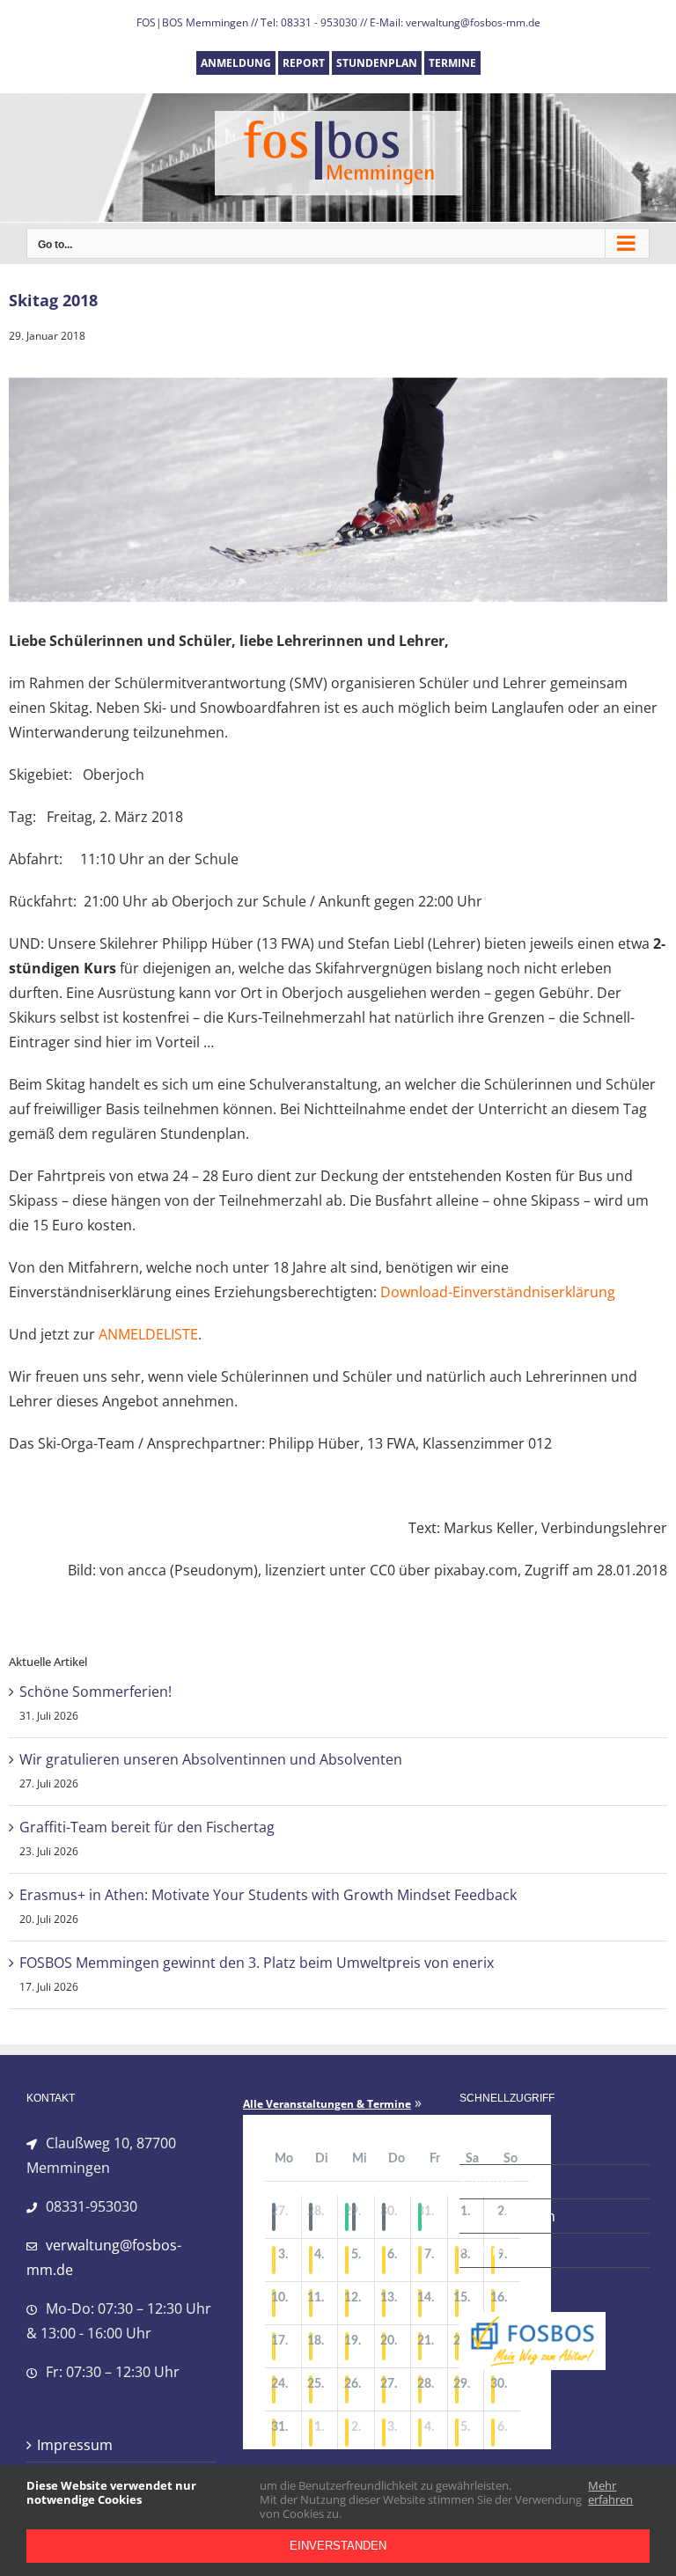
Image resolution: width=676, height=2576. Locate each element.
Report (493, 2182)
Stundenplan (513, 2216)
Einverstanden (338, 2546)
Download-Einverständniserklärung (498, 1292)
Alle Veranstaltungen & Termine (327, 2104)
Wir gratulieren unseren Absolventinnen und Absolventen (211, 1759)
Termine (498, 2250)
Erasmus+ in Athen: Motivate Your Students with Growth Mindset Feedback (268, 1895)
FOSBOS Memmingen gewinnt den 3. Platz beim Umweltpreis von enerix (257, 1963)
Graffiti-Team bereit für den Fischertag (147, 1827)
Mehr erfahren (610, 2493)
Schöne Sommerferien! (96, 1692)
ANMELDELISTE (148, 1334)
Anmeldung (508, 2147)
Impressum (75, 2445)
